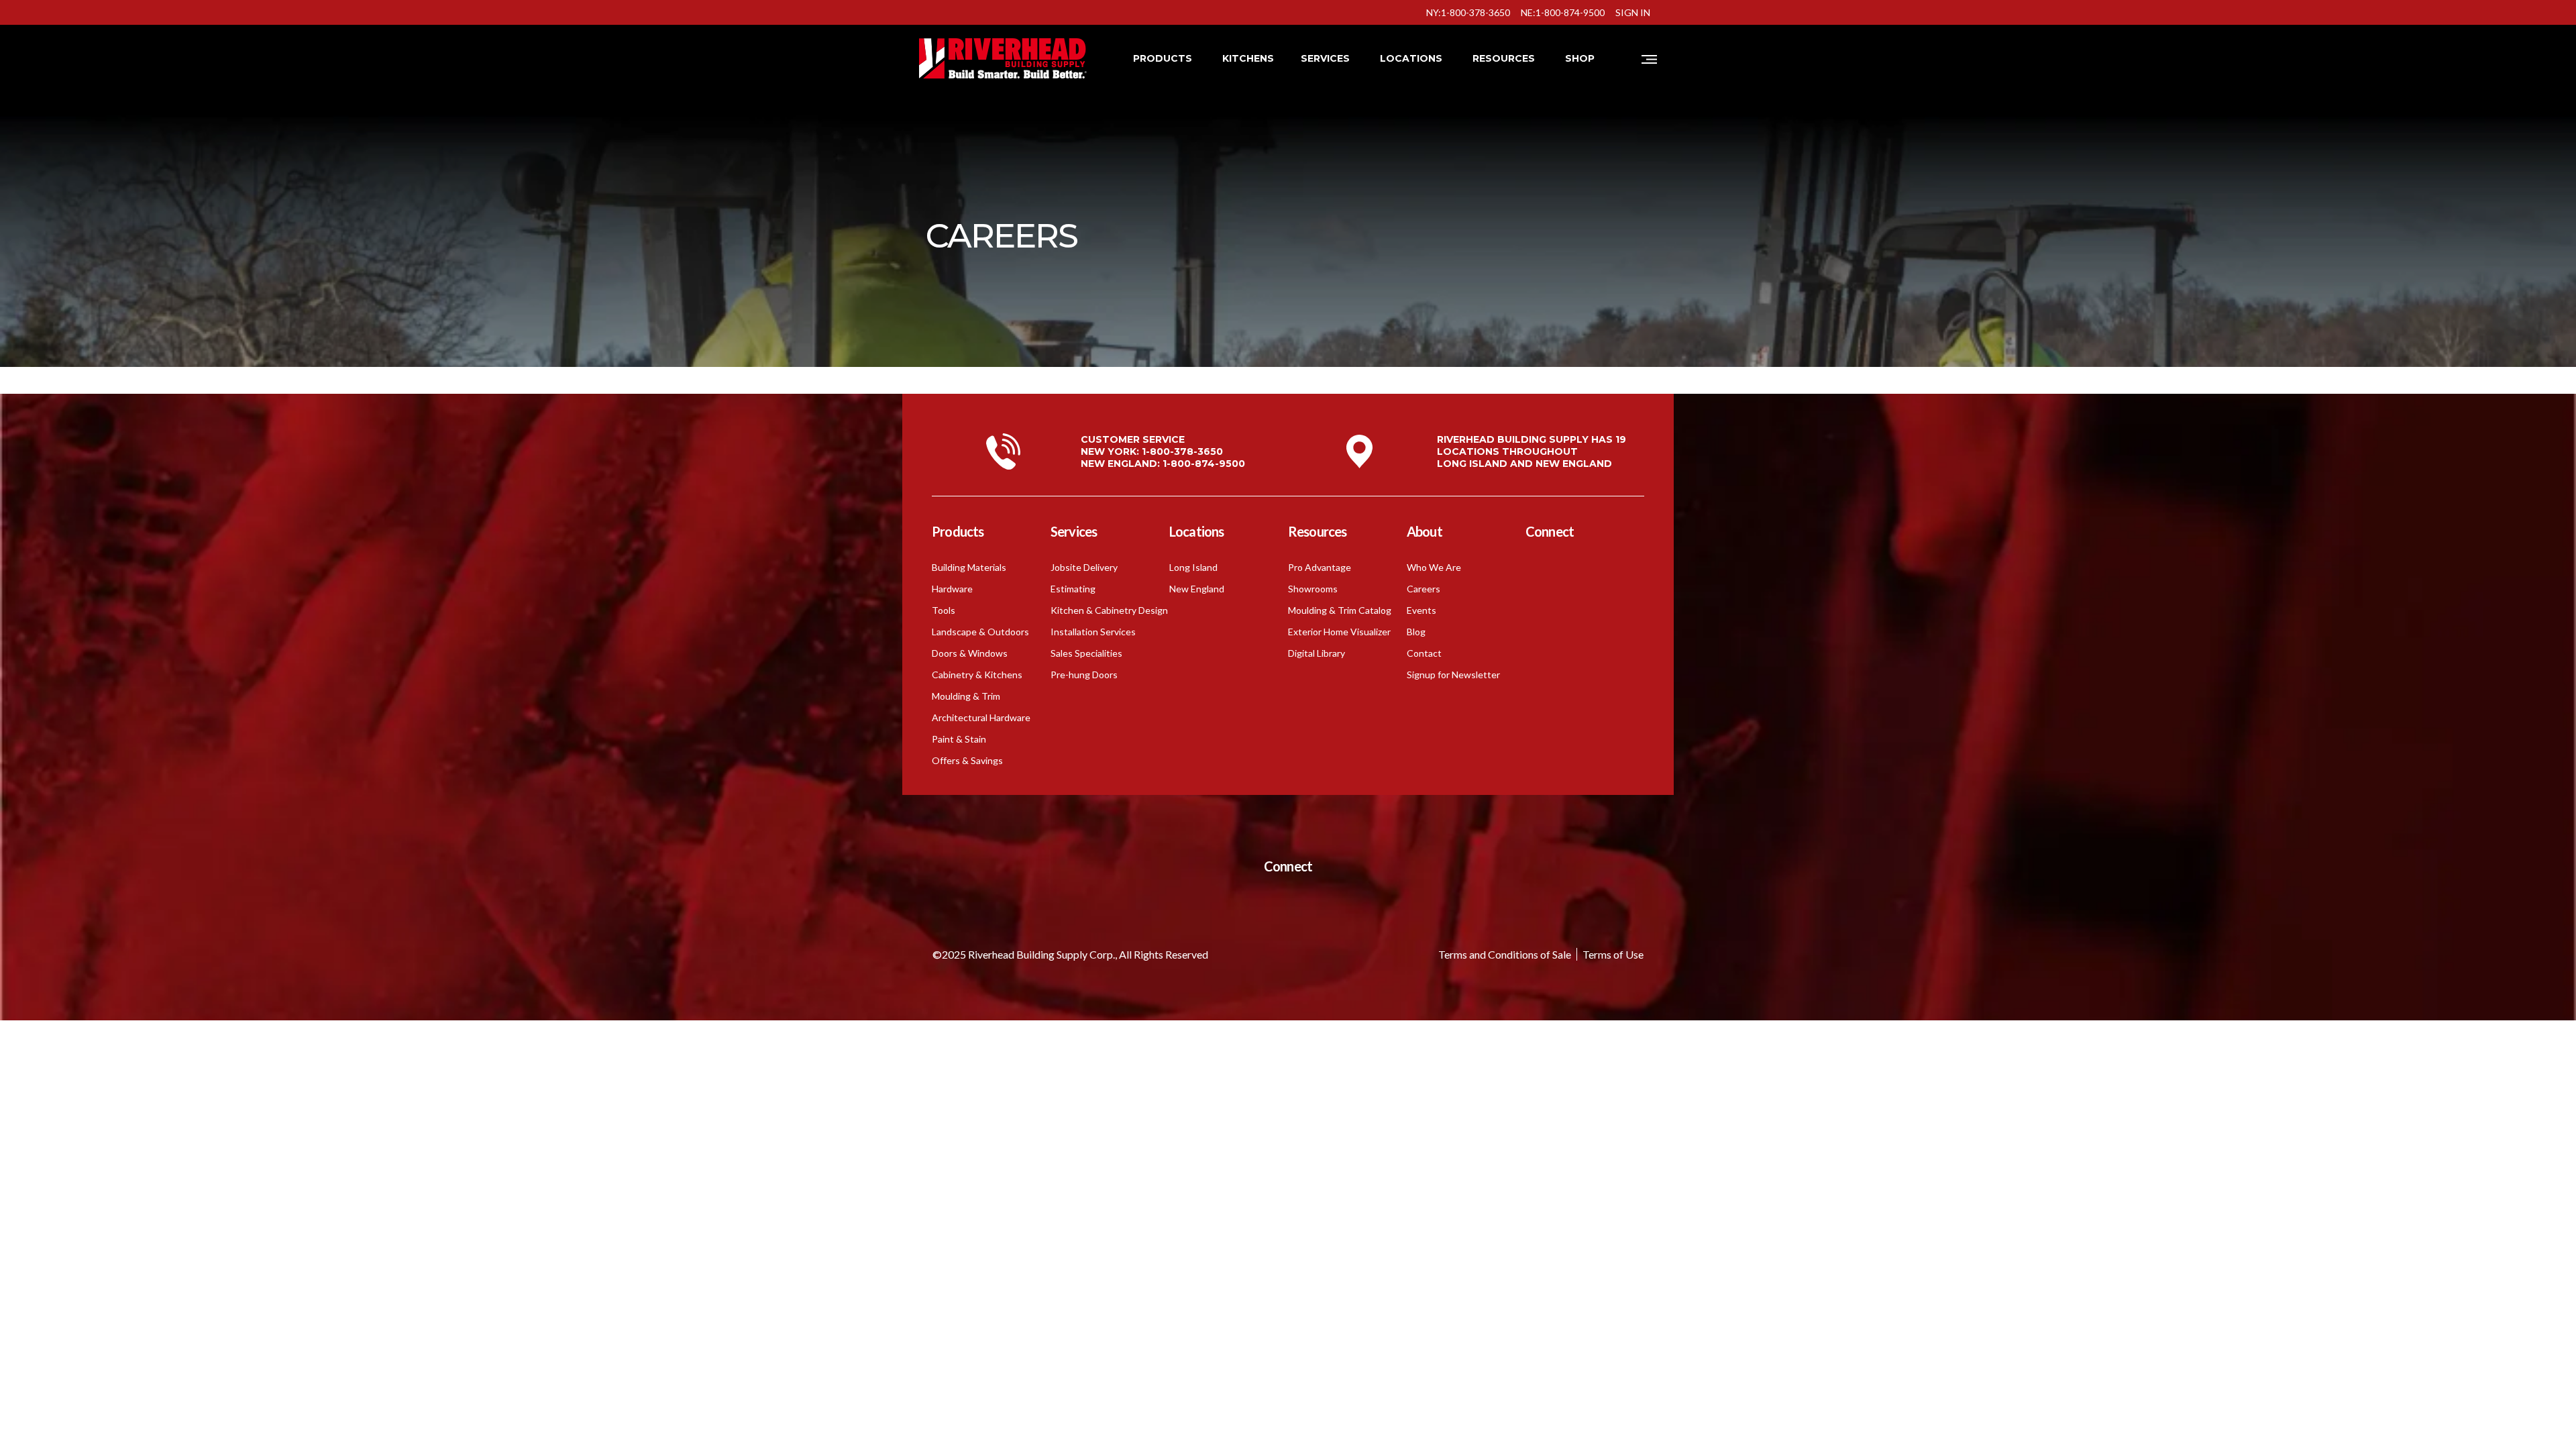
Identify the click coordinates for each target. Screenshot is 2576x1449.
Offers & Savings (967, 760)
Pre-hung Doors (1084, 675)
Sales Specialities (1086, 653)
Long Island (1193, 567)
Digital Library (1317, 653)
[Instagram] (1540, 601)
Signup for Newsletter (1453, 675)
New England (1197, 589)
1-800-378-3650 (1182, 451)
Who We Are (1434, 567)
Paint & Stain (959, 739)
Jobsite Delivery (1084, 567)
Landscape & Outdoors (980, 632)
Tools (944, 610)
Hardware (952, 589)
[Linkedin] (1573, 601)
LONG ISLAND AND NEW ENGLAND (1524, 464)
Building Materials (969, 567)
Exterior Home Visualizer (1339, 632)
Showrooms (1313, 589)
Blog (1416, 632)
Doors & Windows (970, 653)
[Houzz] (1540, 631)
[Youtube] (1573, 572)
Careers (1424, 589)
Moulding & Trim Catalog (1340, 610)
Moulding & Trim (966, 696)
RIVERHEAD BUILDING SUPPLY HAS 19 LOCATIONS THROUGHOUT (1532, 445)
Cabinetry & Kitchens (977, 675)
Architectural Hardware (981, 717)
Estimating (1073, 589)
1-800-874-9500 (1204, 464)
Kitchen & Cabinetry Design (1109, 610)
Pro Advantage (1320, 567)
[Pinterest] (1573, 631)
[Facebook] (1540, 572)
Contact (1424, 653)
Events (1421, 610)
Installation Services (1093, 632)
